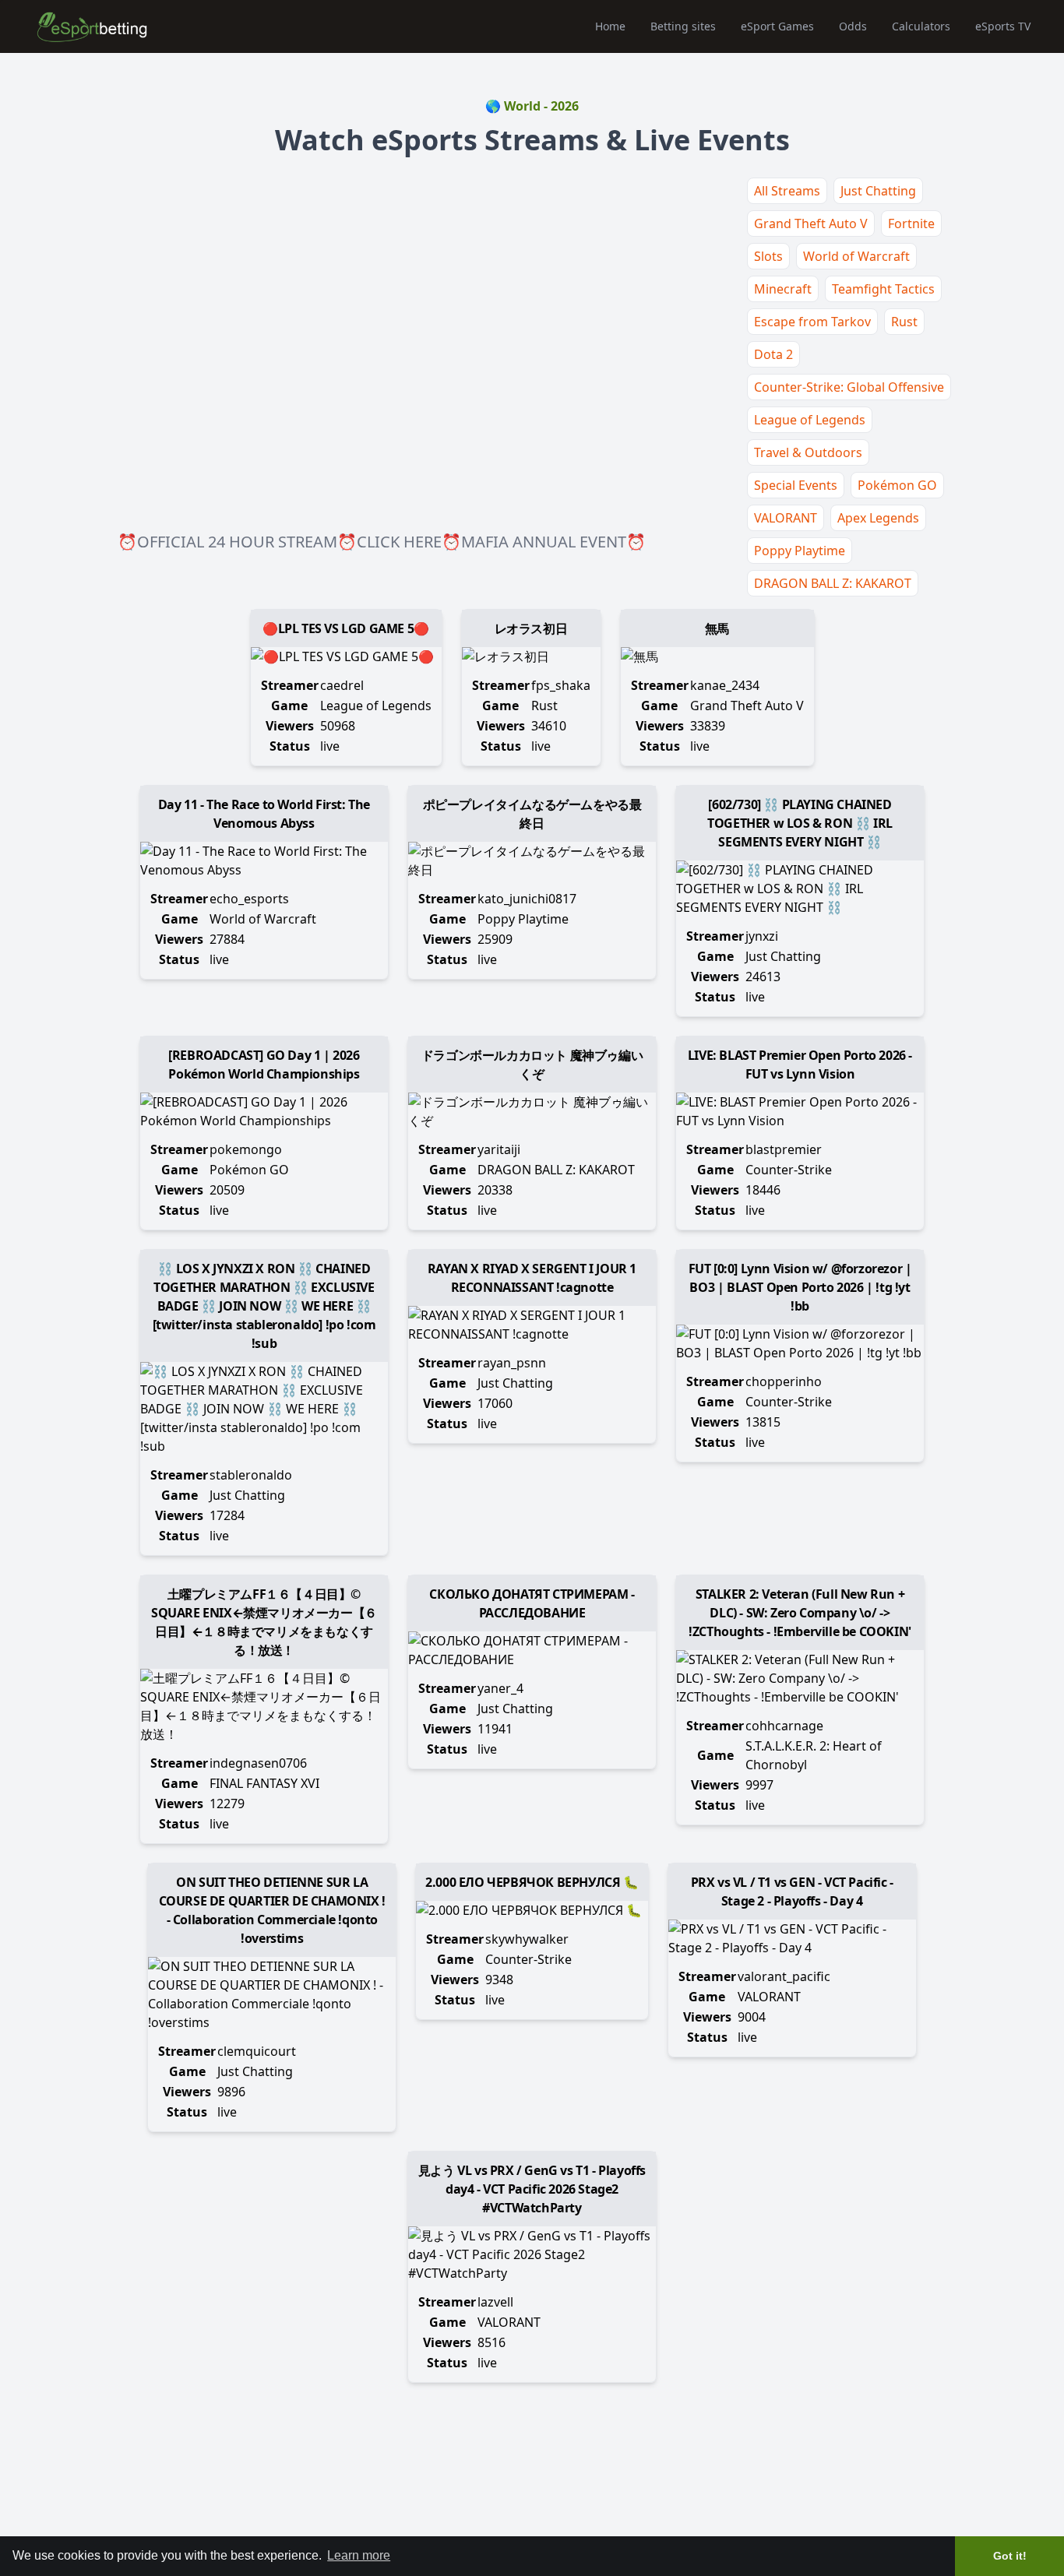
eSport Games (777, 26)
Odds (853, 26)
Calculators (921, 26)
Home (610, 26)
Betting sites (683, 26)
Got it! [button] (1010, 2556)
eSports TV (1003, 26)
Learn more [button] (359, 2555)
